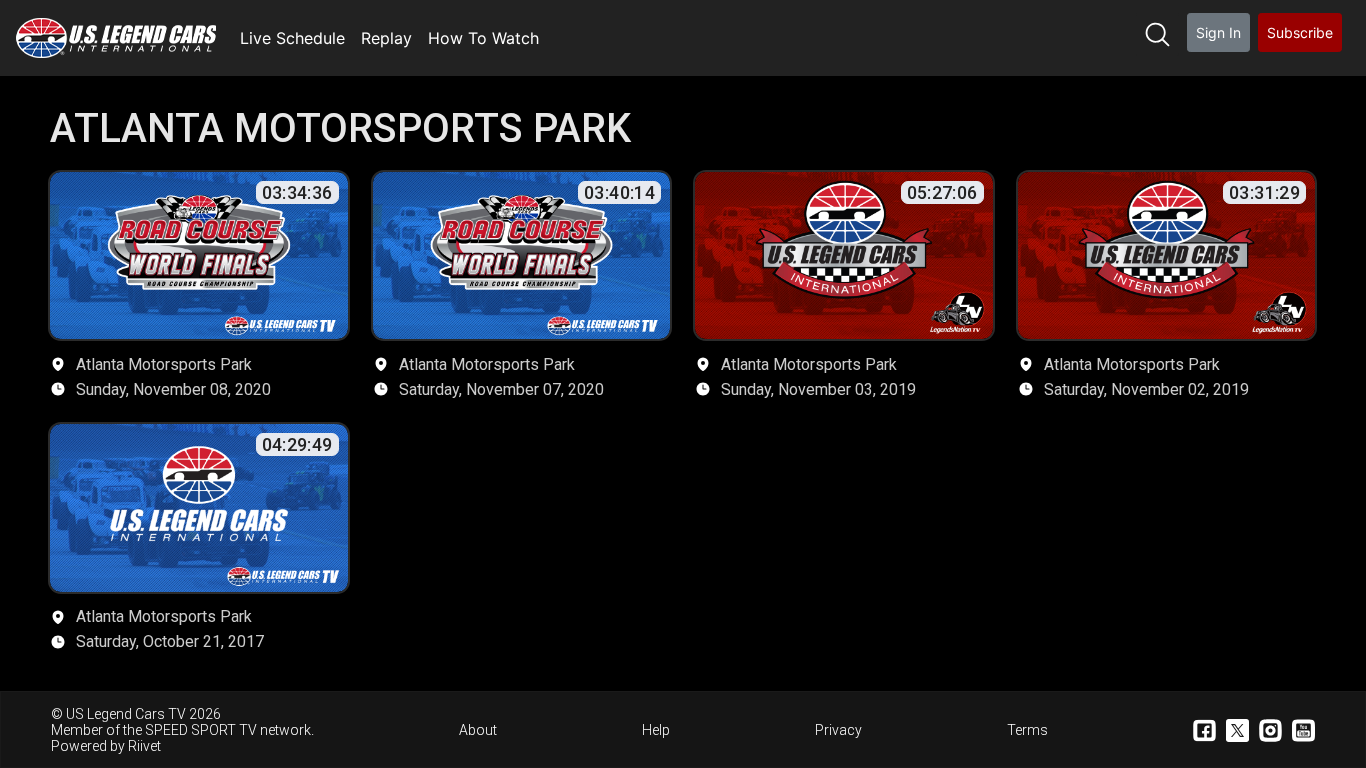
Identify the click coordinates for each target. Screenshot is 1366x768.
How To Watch (483, 38)
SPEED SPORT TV (201, 730)
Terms (1027, 730)
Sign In (1218, 32)
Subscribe (1300, 32)
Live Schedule (292, 38)
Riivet (144, 746)
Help (656, 730)
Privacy (838, 730)
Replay (386, 38)
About (478, 730)
